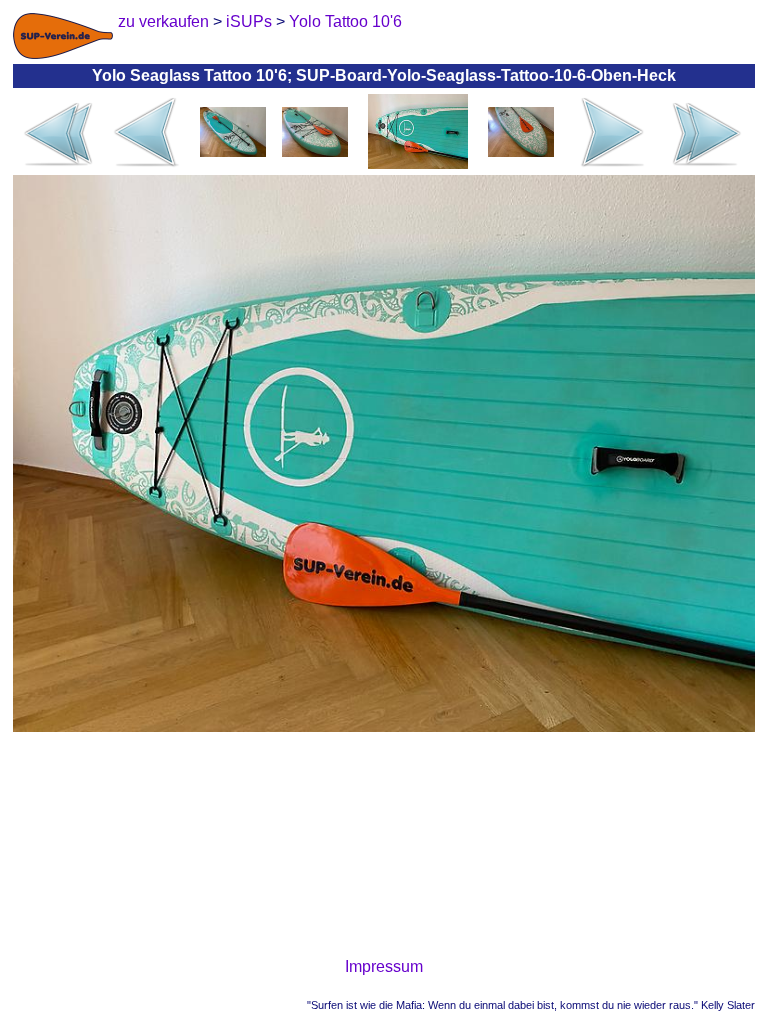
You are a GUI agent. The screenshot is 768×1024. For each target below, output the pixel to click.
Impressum (384, 966)
